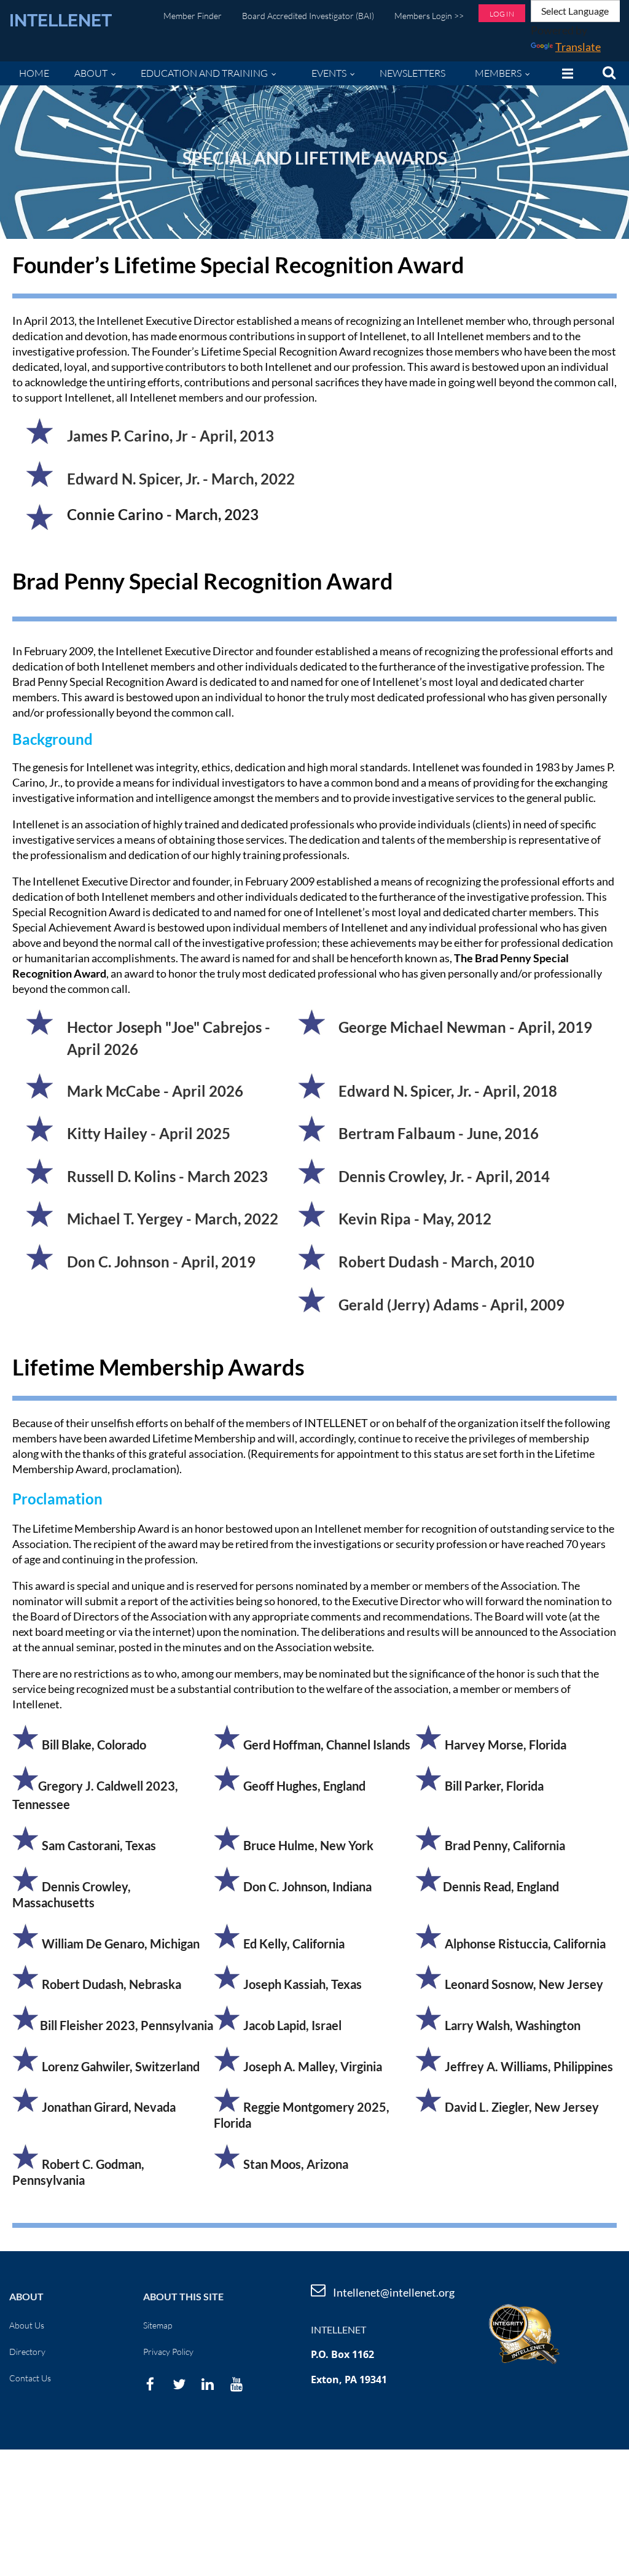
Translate (578, 47)
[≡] (565, 73)
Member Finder (193, 16)
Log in (502, 14)
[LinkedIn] (208, 2384)
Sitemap (158, 2325)
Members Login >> (429, 16)
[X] (179, 2384)
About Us (27, 2325)
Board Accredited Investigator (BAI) (308, 16)
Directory (27, 2352)
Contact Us (30, 2378)
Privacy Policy (168, 2352)
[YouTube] (237, 2384)
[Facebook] (150, 2384)
